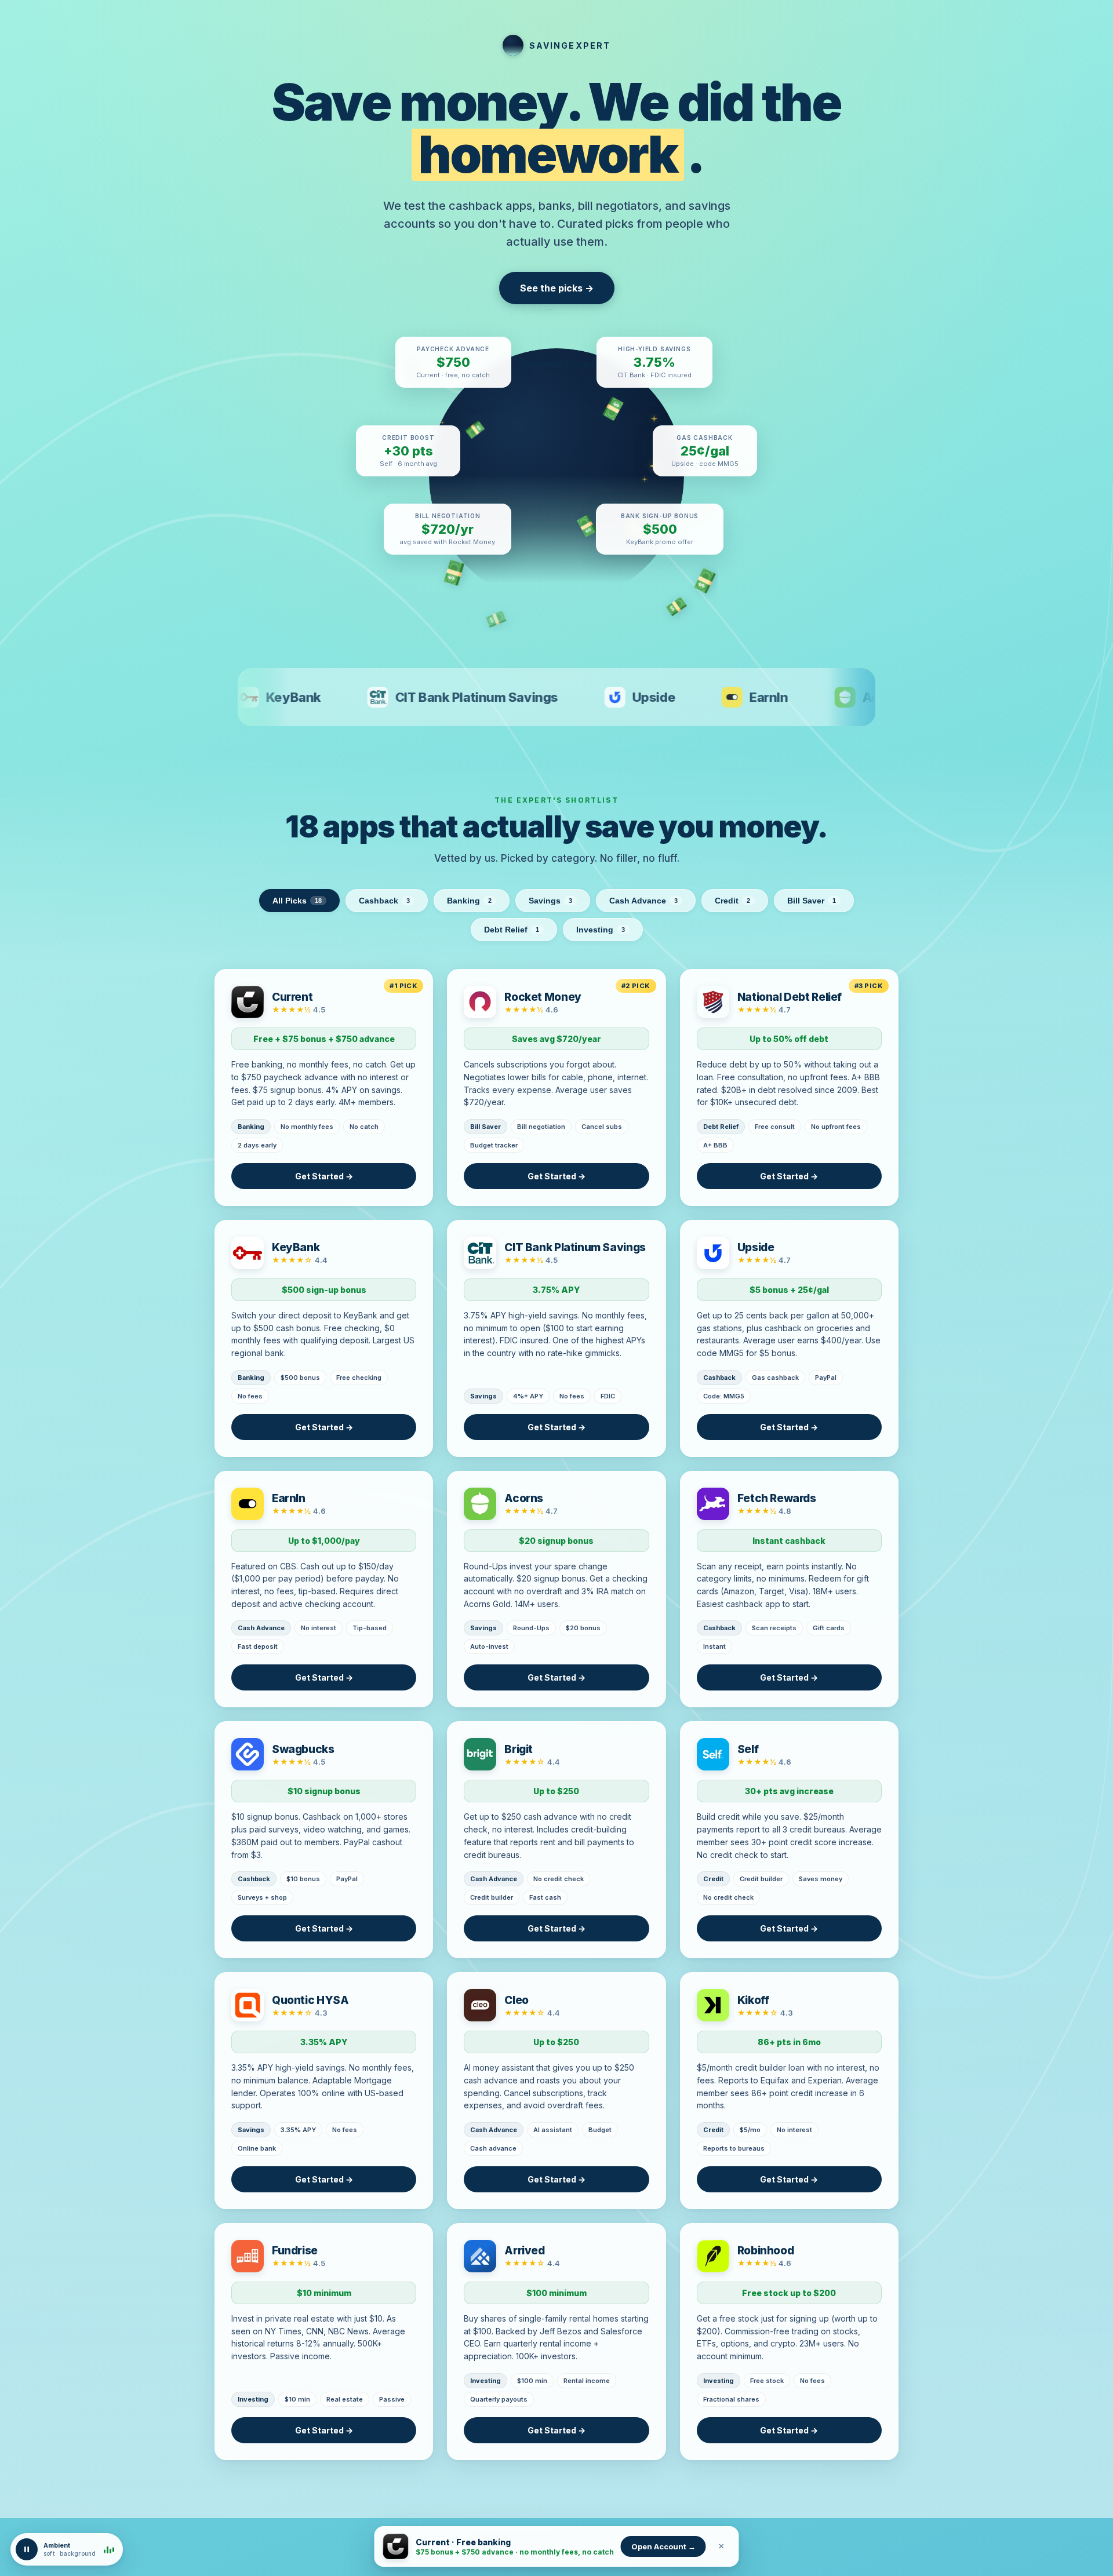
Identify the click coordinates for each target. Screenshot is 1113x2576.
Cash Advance (643, 901)
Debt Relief (512, 930)
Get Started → (324, 1176)
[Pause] (27, 2549)
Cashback (384, 901)
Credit (732, 901)
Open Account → (663, 2546)
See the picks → (557, 288)
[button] (67, 2549)
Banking (469, 901)
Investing (601, 930)
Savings (550, 901)
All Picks (297, 901)
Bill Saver (812, 901)
